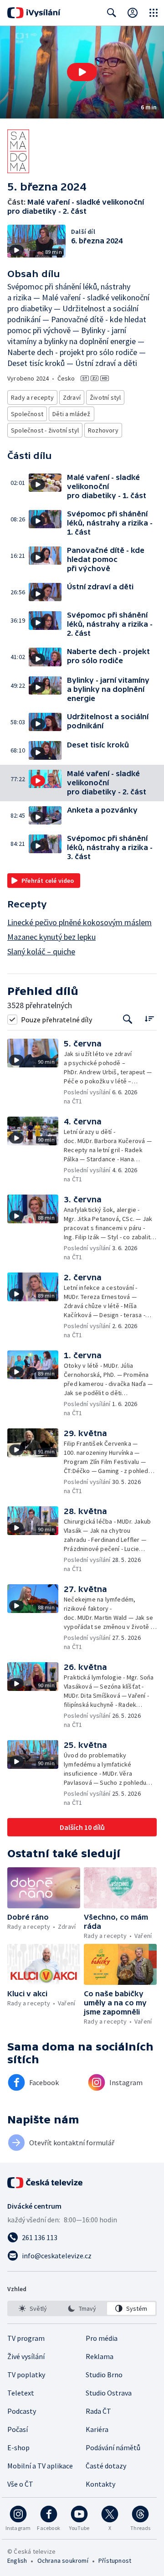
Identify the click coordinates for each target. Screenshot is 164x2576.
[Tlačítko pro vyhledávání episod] (128, 1019)
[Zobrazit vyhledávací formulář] (112, 13)
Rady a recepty (32, 397)
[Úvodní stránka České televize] (46, 2183)
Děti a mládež (72, 414)
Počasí (18, 2429)
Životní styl (105, 397)
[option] (33, 2308)
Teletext (21, 2393)
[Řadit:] (149, 1018)
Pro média (102, 2338)
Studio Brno (104, 2375)
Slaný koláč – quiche (41, 951)
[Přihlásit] (133, 13)
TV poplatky (26, 2375)
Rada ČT (98, 2411)
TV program (26, 2338)
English (17, 2561)
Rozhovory (103, 430)
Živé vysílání (26, 2356)
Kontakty (100, 2484)
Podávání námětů (113, 2447)
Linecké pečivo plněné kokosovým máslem (79, 922)
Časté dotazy (106, 2466)
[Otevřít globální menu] (154, 13)
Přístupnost (115, 2561)
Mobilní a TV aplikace (40, 2466)
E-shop (18, 2447)
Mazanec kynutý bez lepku (51, 937)
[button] (82, 72)
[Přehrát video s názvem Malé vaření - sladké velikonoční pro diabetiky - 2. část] (82, 72)
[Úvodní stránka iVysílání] (34, 13)
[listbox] (82, 2308)
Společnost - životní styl (45, 430)
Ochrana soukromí (63, 2561)
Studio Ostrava (109, 2393)
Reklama (100, 2356)
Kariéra (97, 2429)
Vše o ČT (20, 2484)
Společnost (27, 414)
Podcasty (22, 2411)
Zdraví (72, 397)
